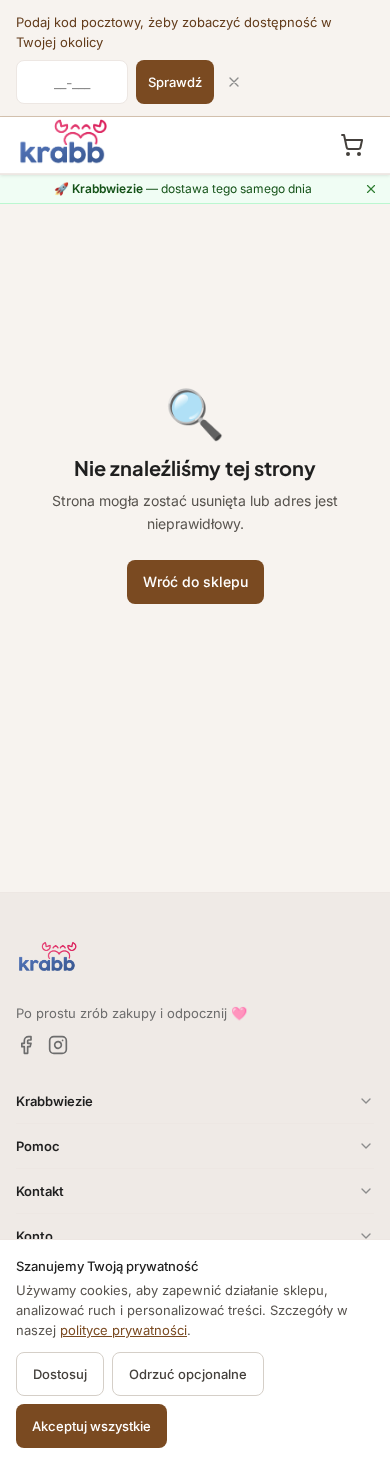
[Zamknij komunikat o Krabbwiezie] (371, 189)
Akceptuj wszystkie (91, 1426)
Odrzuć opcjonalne (188, 1374)
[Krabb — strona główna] (64, 142)
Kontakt (40, 1191)
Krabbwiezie (54, 1101)
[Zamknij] (234, 82)
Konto (34, 1236)
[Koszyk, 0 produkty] (352, 145)
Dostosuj (60, 1374)
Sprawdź (175, 82)
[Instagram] (58, 1045)
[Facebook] (26, 1045)
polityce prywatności (123, 1330)
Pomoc (38, 1146)
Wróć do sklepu (195, 581)
